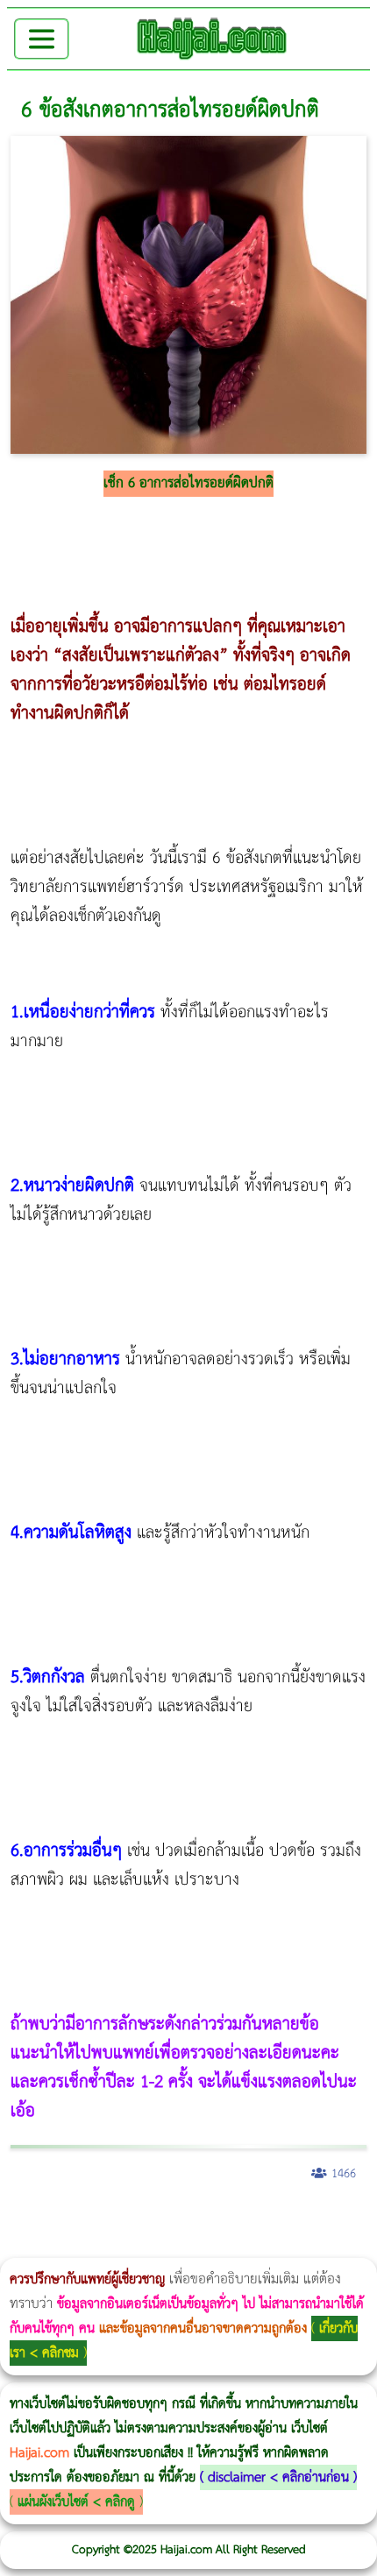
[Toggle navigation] (42, 39)
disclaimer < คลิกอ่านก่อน (278, 2477)
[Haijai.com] (212, 39)
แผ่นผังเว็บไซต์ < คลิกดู (76, 2502)
